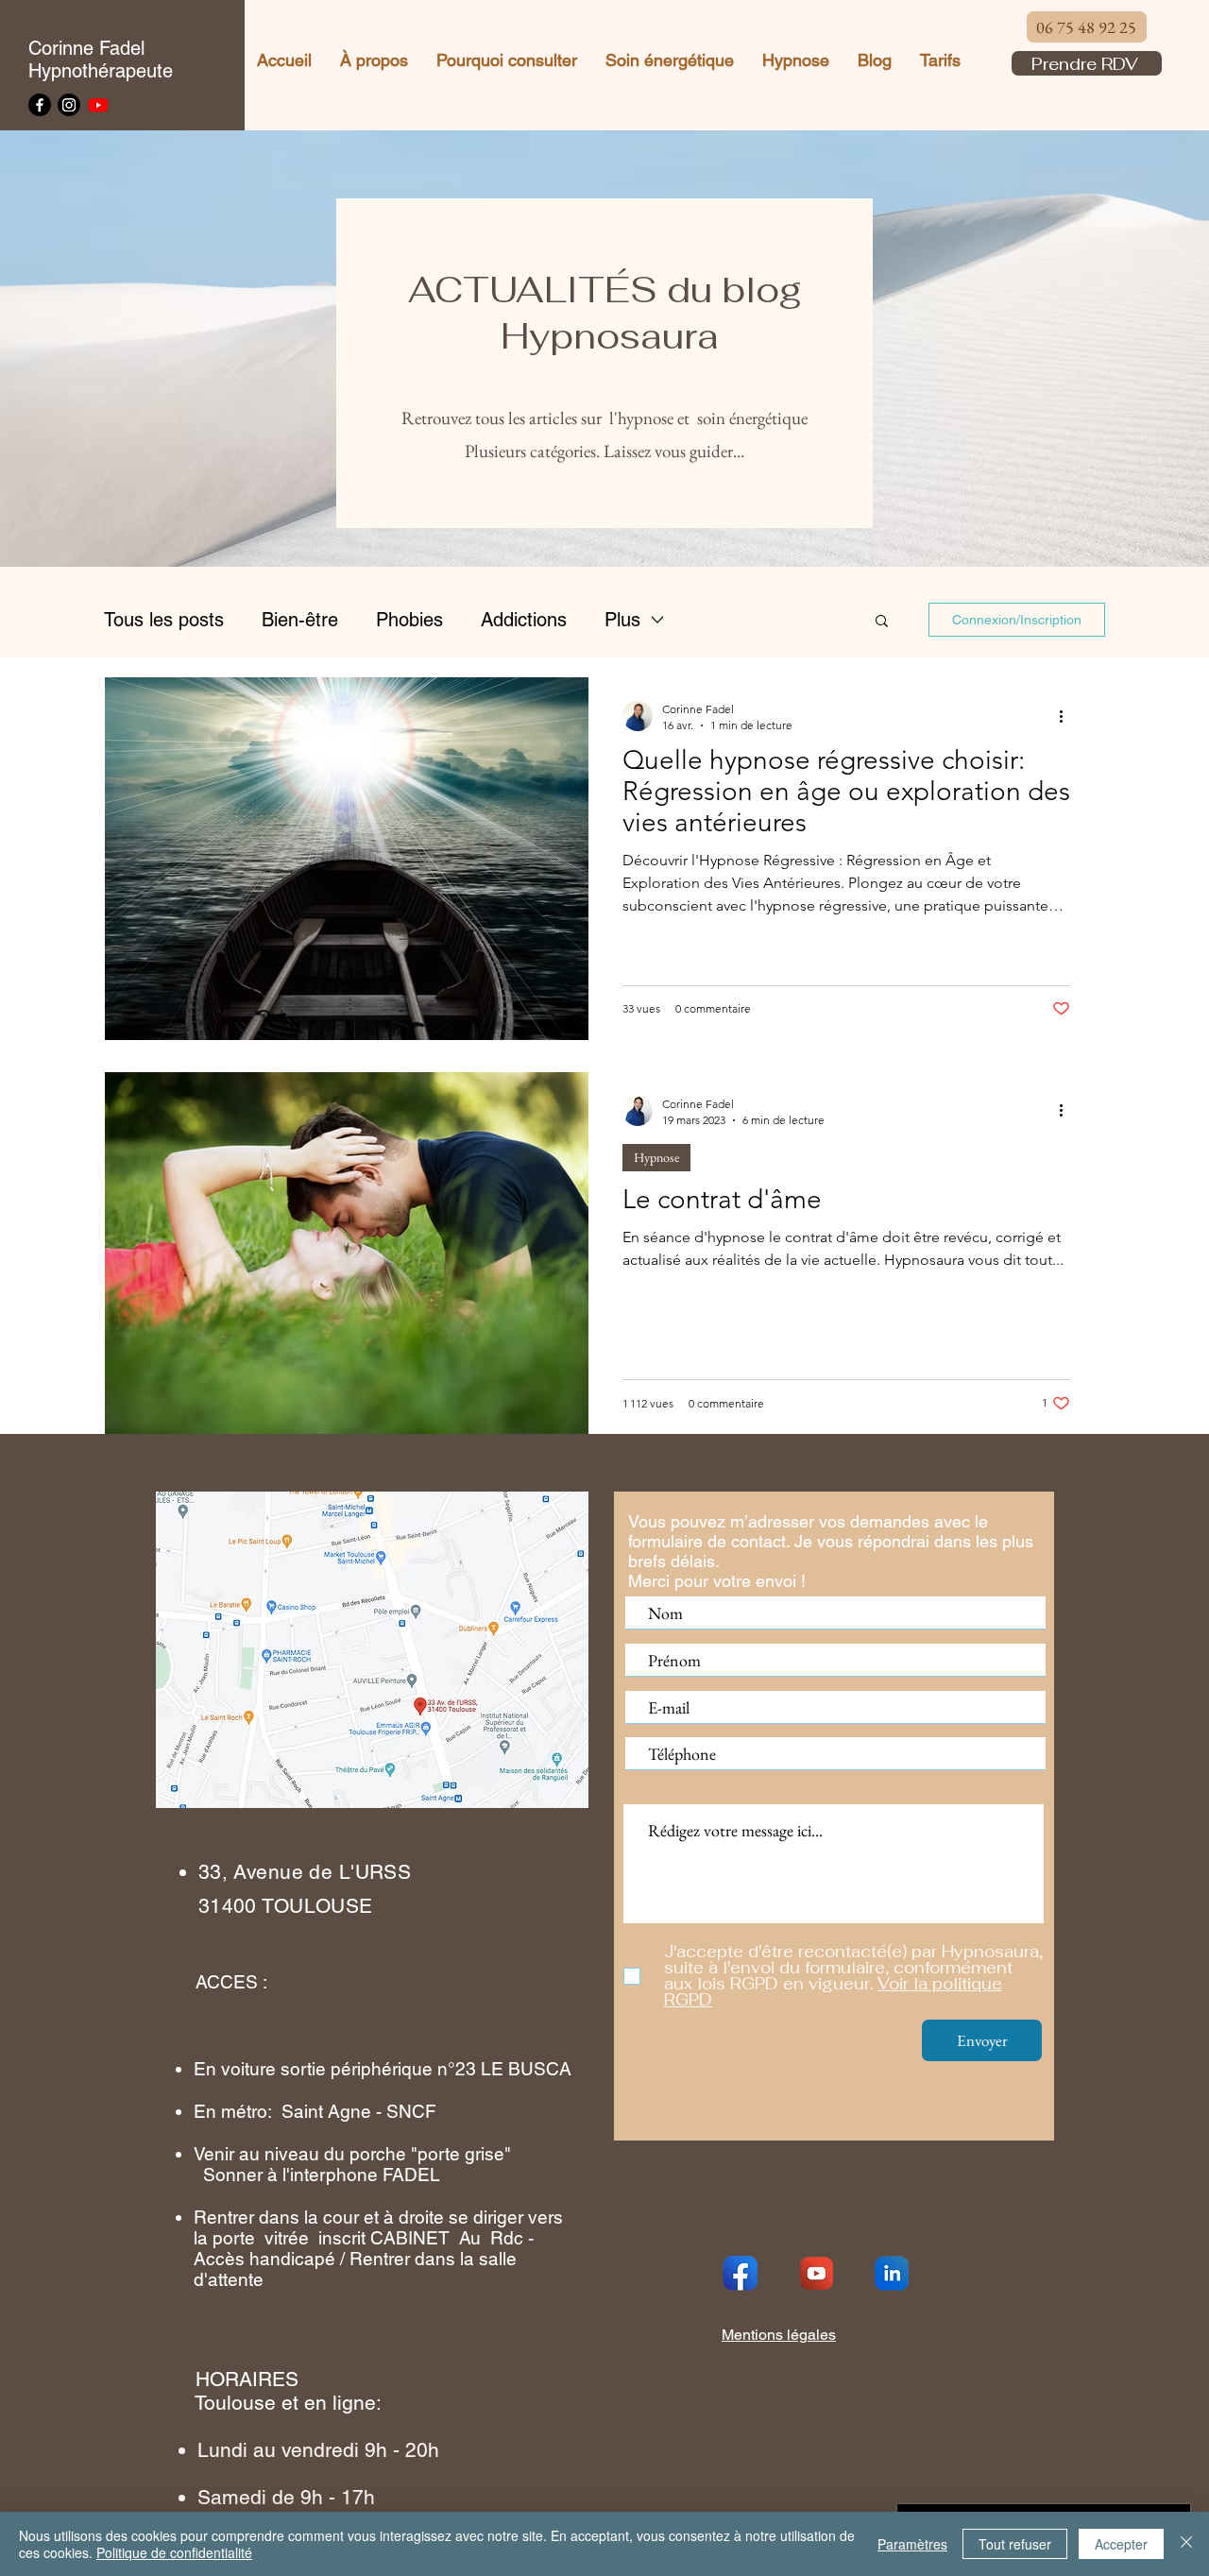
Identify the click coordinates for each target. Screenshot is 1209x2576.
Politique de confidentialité (174, 2552)
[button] (882, 622)
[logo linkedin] (892, 2273)
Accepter (1121, 2544)
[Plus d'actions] (1067, 716)
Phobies (409, 620)
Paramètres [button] (912, 2544)
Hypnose (656, 1157)
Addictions (524, 620)
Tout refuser (1015, 2544)
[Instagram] (69, 105)
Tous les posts (164, 620)
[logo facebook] (741, 2273)
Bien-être (300, 620)
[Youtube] (98, 105)
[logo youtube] (816, 2273)
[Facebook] (40, 105)
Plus (622, 620)
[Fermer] (1186, 2544)
